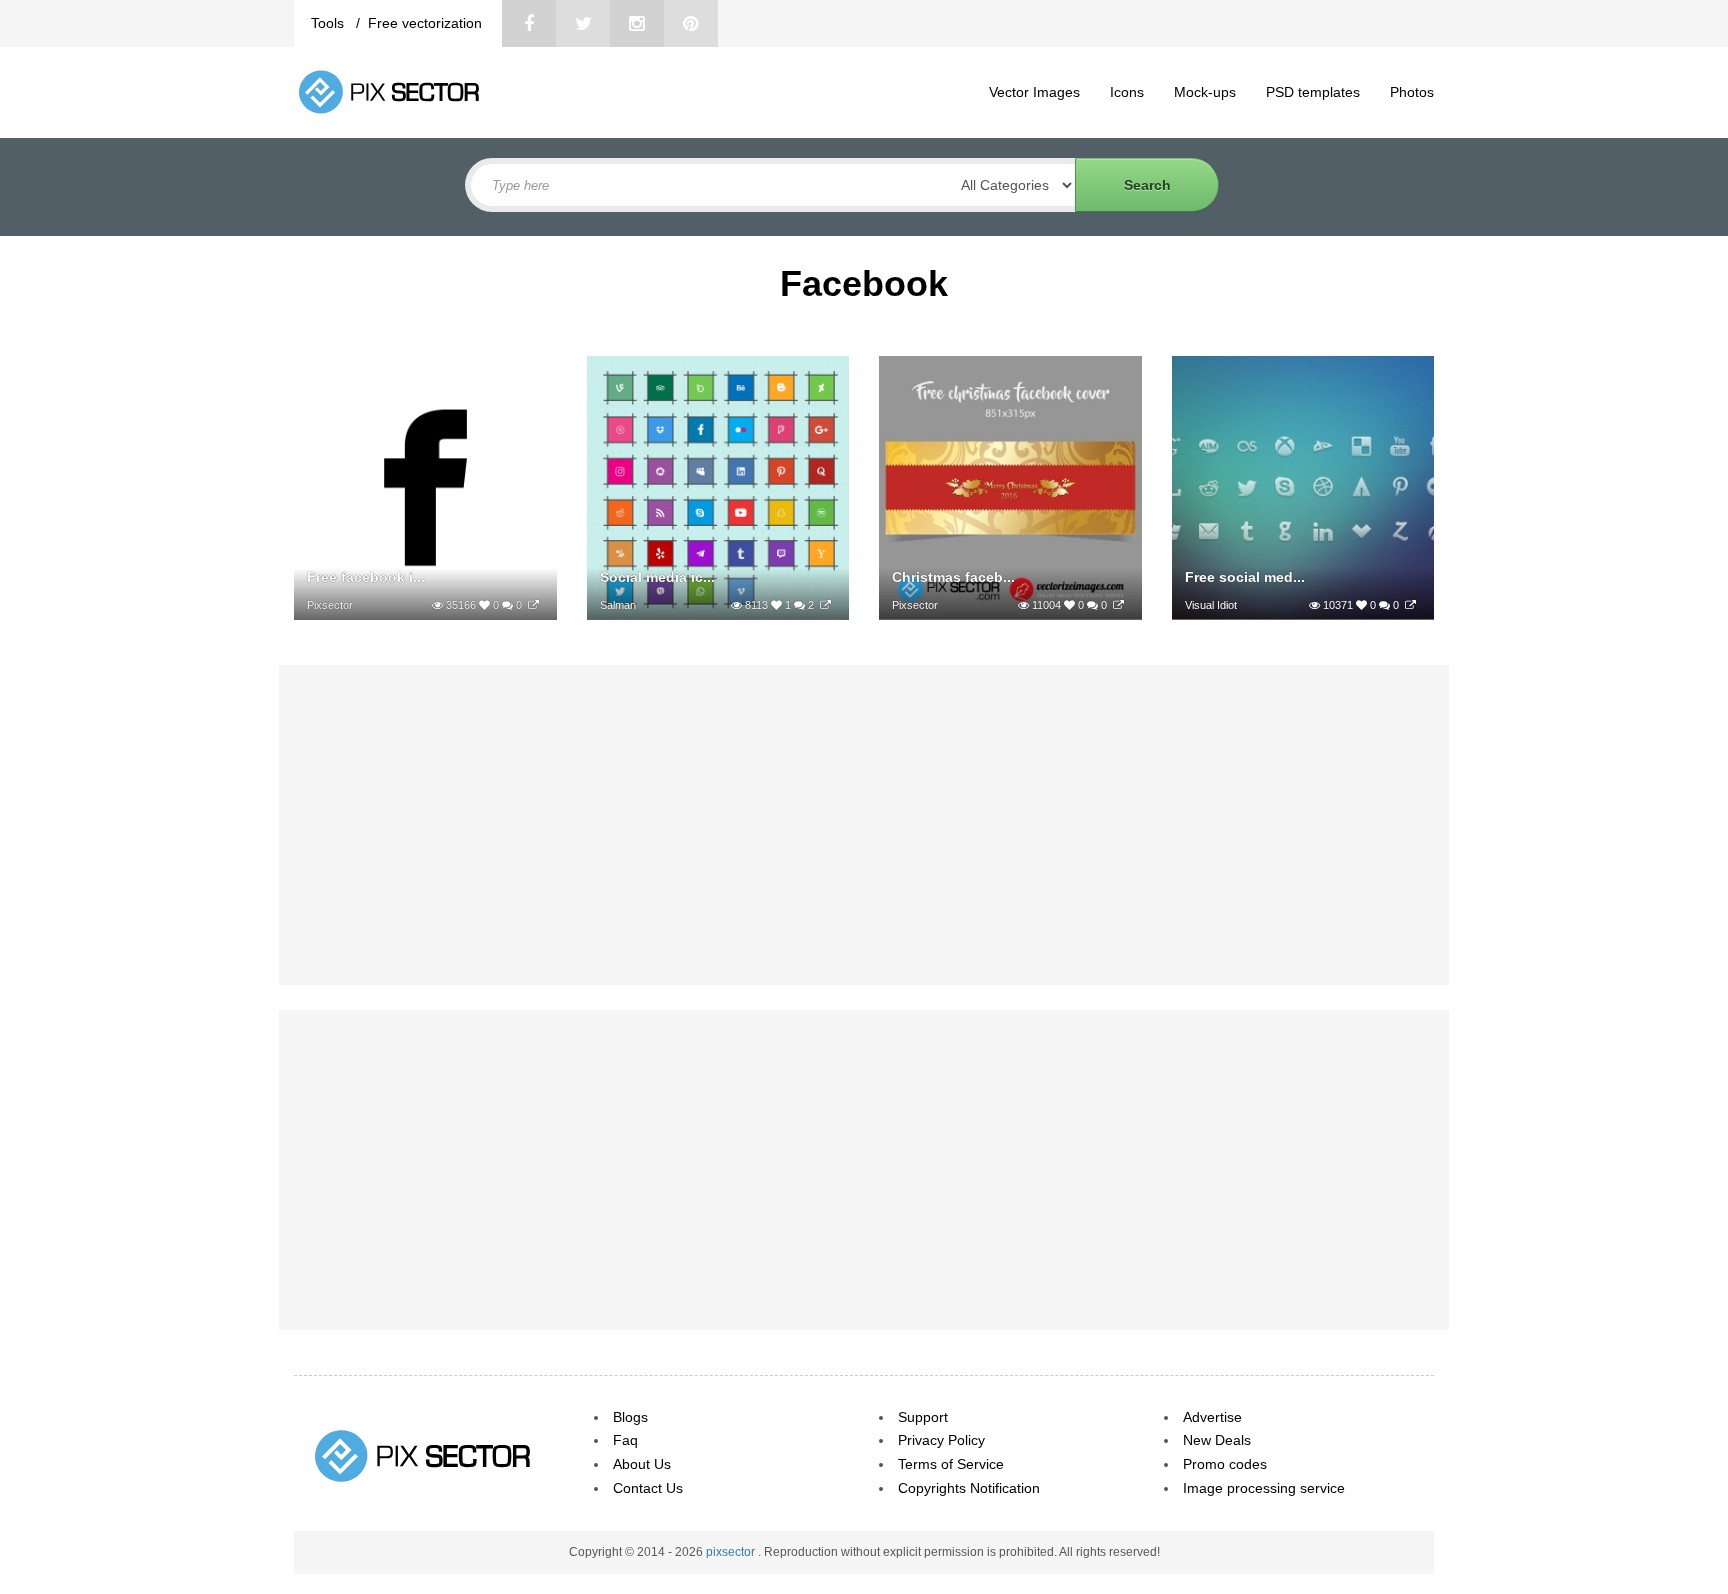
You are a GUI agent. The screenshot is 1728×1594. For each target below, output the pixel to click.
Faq (625, 1440)
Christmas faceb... (953, 577)
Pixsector (330, 605)
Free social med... (1245, 577)
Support (923, 1417)
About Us (642, 1464)
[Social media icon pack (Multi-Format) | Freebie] (825, 605)
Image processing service (1264, 1488)
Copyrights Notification (969, 1488)
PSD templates (1313, 92)
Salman (618, 605)
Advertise (1212, 1417)
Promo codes (1225, 1464)
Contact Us (648, 1488)
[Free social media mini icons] (1410, 605)
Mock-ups (1205, 92)
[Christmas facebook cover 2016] (1118, 605)
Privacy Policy (941, 1440)
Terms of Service (951, 1464)
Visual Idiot (1211, 605)
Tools (329, 23)
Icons (1127, 92)
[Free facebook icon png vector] (533, 605)
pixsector (732, 1552)
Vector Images (1034, 92)
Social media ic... (657, 577)
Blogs (630, 1417)
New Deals (1217, 1440)
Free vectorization (425, 23)
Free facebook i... (366, 577)
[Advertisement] (864, 825)
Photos (1412, 92)
